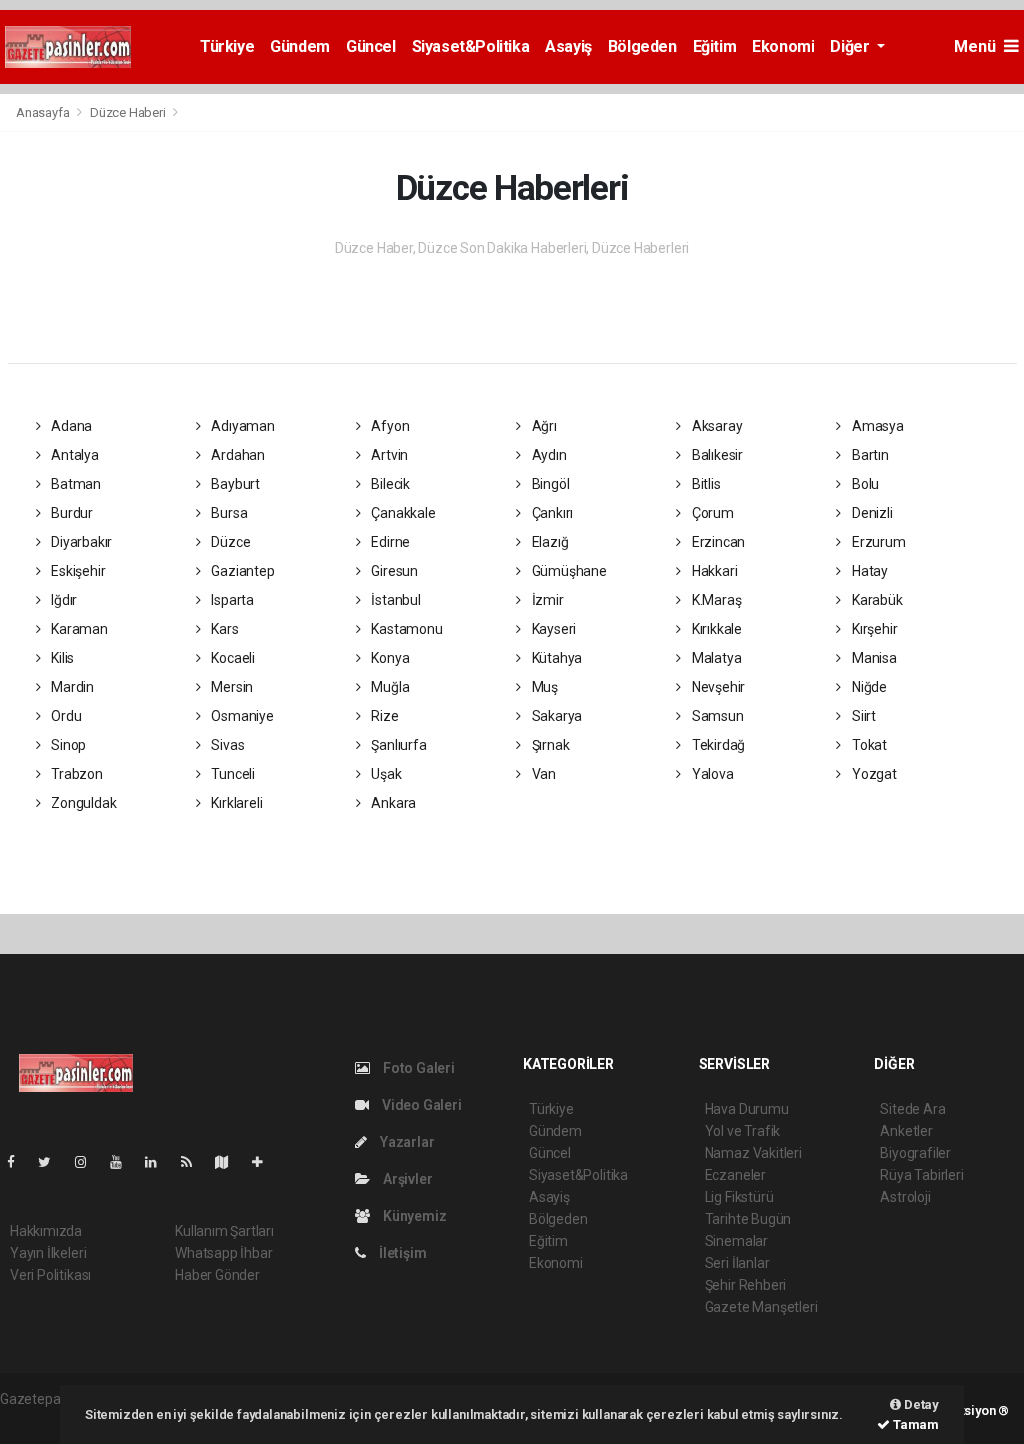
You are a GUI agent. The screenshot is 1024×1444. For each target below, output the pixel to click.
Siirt (862, 716)
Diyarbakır (80, 542)
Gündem (300, 46)
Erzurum (877, 542)
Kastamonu (406, 629)
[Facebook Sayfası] (19, 1162)
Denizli (870, 513)
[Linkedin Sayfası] (159, 1162)
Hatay (868, 571)
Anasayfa (44, 112)
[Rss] (194, 1162)
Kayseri (552, 629)
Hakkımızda (46, 1231)
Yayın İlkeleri (48, 1253)
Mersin (230, 687)
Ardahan (236, 455)
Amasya (876, 426)
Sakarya (555, 716)
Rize (384, 716)
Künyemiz (413, 1216)
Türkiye (227, 46)
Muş (543, 687)
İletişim (401, 1253)
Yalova (711, 774)
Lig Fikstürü (739, 1197)
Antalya (73, 455)
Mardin (71, 687)
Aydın (548, 455)
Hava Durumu (747, 1109)
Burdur (70, 513)
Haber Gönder (217, 1275)
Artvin (388, 455)
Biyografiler (915, 1153)
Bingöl (549, 484)
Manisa (872, 658)
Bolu (864, 484)
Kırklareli (235, 803)
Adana (70, 426)
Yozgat (872, 774)
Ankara (392, 803)
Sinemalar (736, 1241)
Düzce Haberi (128, 112)
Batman (74, 484)
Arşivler (406, 1179)
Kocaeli (231, 658)
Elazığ (548, 542)
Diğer (851, 46)
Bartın (868, 455)
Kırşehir (873, 629)
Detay (920, 1404)
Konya (389, 658)
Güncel (371, 46)
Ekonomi (783, 46)
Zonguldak (82, 803)
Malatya (715, 658)
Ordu (64, 716)
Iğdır (62, 600)
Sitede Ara (912, 1109)
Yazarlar (405, 1142)
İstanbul (395, 600)
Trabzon (75, 774)
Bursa (227, 513)
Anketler (906, 1131)
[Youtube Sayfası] (124, 1162)
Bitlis (704, 484)
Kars (223, 629)
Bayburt (233, 484)
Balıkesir (716, 455)
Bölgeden (642, 46)
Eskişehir (76, 571)
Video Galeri (420, 1105)
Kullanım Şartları (224, 1231)
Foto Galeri (417, 1068)
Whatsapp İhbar (223, 1253)
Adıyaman (241, 426)
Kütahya (555, 658)
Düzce (229, 542)
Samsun (716, 716)
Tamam (914, 1424)
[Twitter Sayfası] (52, 1162)
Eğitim (715, 46)
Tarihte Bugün (748, 1219)
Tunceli (231, 774)
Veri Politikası (50, 1275)
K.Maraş (715, 600)
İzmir (546, 600)
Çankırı (551, 513)
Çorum (711, 513)
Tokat (868, 745)
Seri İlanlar (737, 1263)
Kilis (61, 658)
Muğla (389, 687)
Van (542, 774)
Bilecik (389, 484)
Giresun (393, 571)
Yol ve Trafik (743, 1131)
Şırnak (549, 745)
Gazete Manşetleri (761, 1307)
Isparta (230, 600)
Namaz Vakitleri (753, 1153)
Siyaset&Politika (471, 46)
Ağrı (543, 426)
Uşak (385, 774)
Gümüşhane (568, 571)
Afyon (389, 426)
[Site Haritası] (230, 1162)
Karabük (875, 600)
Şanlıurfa (398, 745)
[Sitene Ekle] (265, 1162)
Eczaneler (735, 1175)
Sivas (226, 745)
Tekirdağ (717, 745)
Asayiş (568, 46)
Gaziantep (241, 571)
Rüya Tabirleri (921, 1175)
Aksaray (715, 426)
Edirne (389, 542)
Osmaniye (240, 716)
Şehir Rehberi (746, 1285)
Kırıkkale (715, 629)
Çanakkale (402, 513)
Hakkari (713, 571)
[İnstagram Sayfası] (89, 1162)
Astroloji (905, 1197)
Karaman (77, 629)
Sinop (67, 745)
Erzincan (717, 542)
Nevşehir (717, 687)
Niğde (868, 687)
